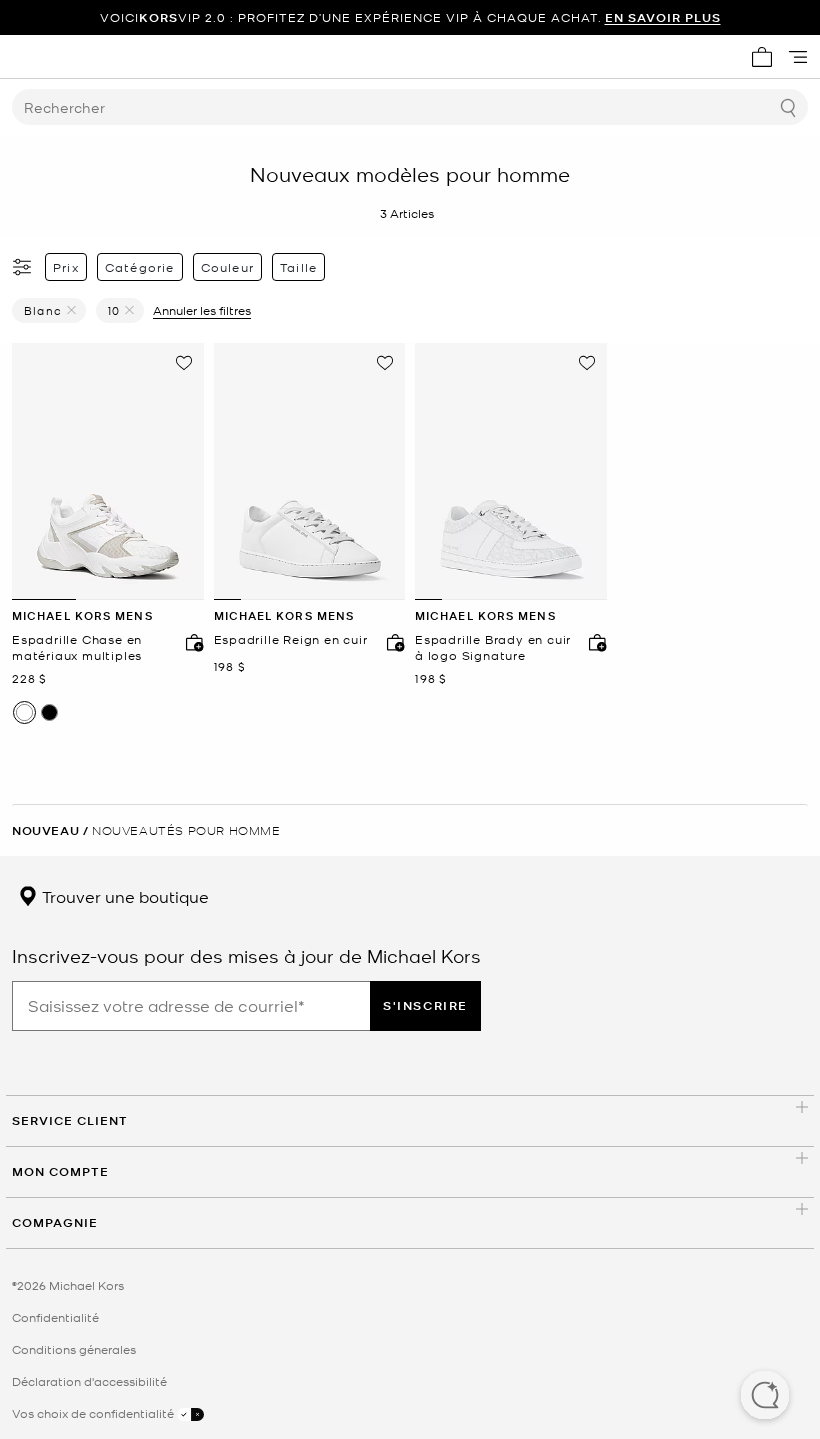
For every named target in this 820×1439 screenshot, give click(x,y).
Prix (66, 267)
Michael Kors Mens (82, 615)
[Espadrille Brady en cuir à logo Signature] (511, 472)
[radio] (24, 712)
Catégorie (140, 267)
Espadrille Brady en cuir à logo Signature (493, 647)
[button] (765, 1397)
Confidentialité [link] (55, 1317)
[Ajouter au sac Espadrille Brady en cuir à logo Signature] (593, 642)
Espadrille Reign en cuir (291, 639)
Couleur (227, 267)
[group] (410, 17)
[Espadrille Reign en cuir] (310, 472)
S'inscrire (425, 1005)
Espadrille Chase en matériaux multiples (77, 647)
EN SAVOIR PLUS (663, 17)
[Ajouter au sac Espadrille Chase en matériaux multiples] (190, 642)
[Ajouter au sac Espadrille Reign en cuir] (391, 642)
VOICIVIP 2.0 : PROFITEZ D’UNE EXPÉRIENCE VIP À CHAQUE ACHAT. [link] (410, 17)
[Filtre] (23, 267)
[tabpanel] (108, 472)
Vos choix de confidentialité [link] (94, 1413)
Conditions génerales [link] (74, 1349)
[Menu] (798, 57)
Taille (298, 267)
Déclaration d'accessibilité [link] (89, 1381)
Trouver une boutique (123, 896)
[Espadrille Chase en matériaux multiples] (108, 472)
